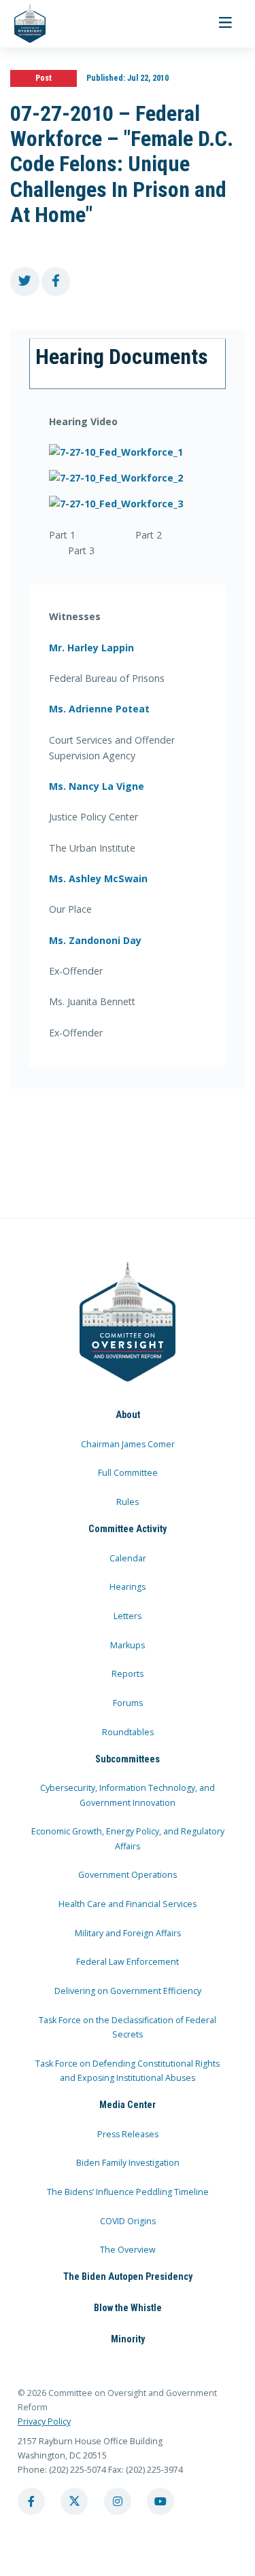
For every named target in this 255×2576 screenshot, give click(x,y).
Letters (128, 1616)
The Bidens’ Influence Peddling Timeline (128, 2192)
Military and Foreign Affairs (128, 1933)
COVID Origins (128, 2221)
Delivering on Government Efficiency (128, 1991)
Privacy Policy (44, 2421)
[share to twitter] (25, 282)
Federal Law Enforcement (128, 1962)
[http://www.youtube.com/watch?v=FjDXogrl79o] (127, 478)
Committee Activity (128, 1529)
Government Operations (128, 1875)
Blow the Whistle (128, 2308)
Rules (128, 1502)
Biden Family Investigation (128, 2163)
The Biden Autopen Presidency (128, 2276)
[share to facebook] (56, 282)
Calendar (128, 1558)
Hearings (128, 1587)
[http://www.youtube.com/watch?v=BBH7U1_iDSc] (127, 504)
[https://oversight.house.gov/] (23, 24)
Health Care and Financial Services (128, 1904)
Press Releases (128, 2134)
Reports (128, 1674)
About (128, 1415)
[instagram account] (118, 2501)
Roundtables (128, 1732)
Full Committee (128, 1473)
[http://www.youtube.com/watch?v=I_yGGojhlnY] (127, 452)
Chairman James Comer (128, 1444)
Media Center (128, 2105)
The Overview (128, 2250)
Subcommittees (128, 1759)
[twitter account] (74, 2501)
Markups (128, 1645)
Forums (128, 1703)
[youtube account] (160, 2501)
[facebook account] (31, 2501)
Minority (128, 2339)
